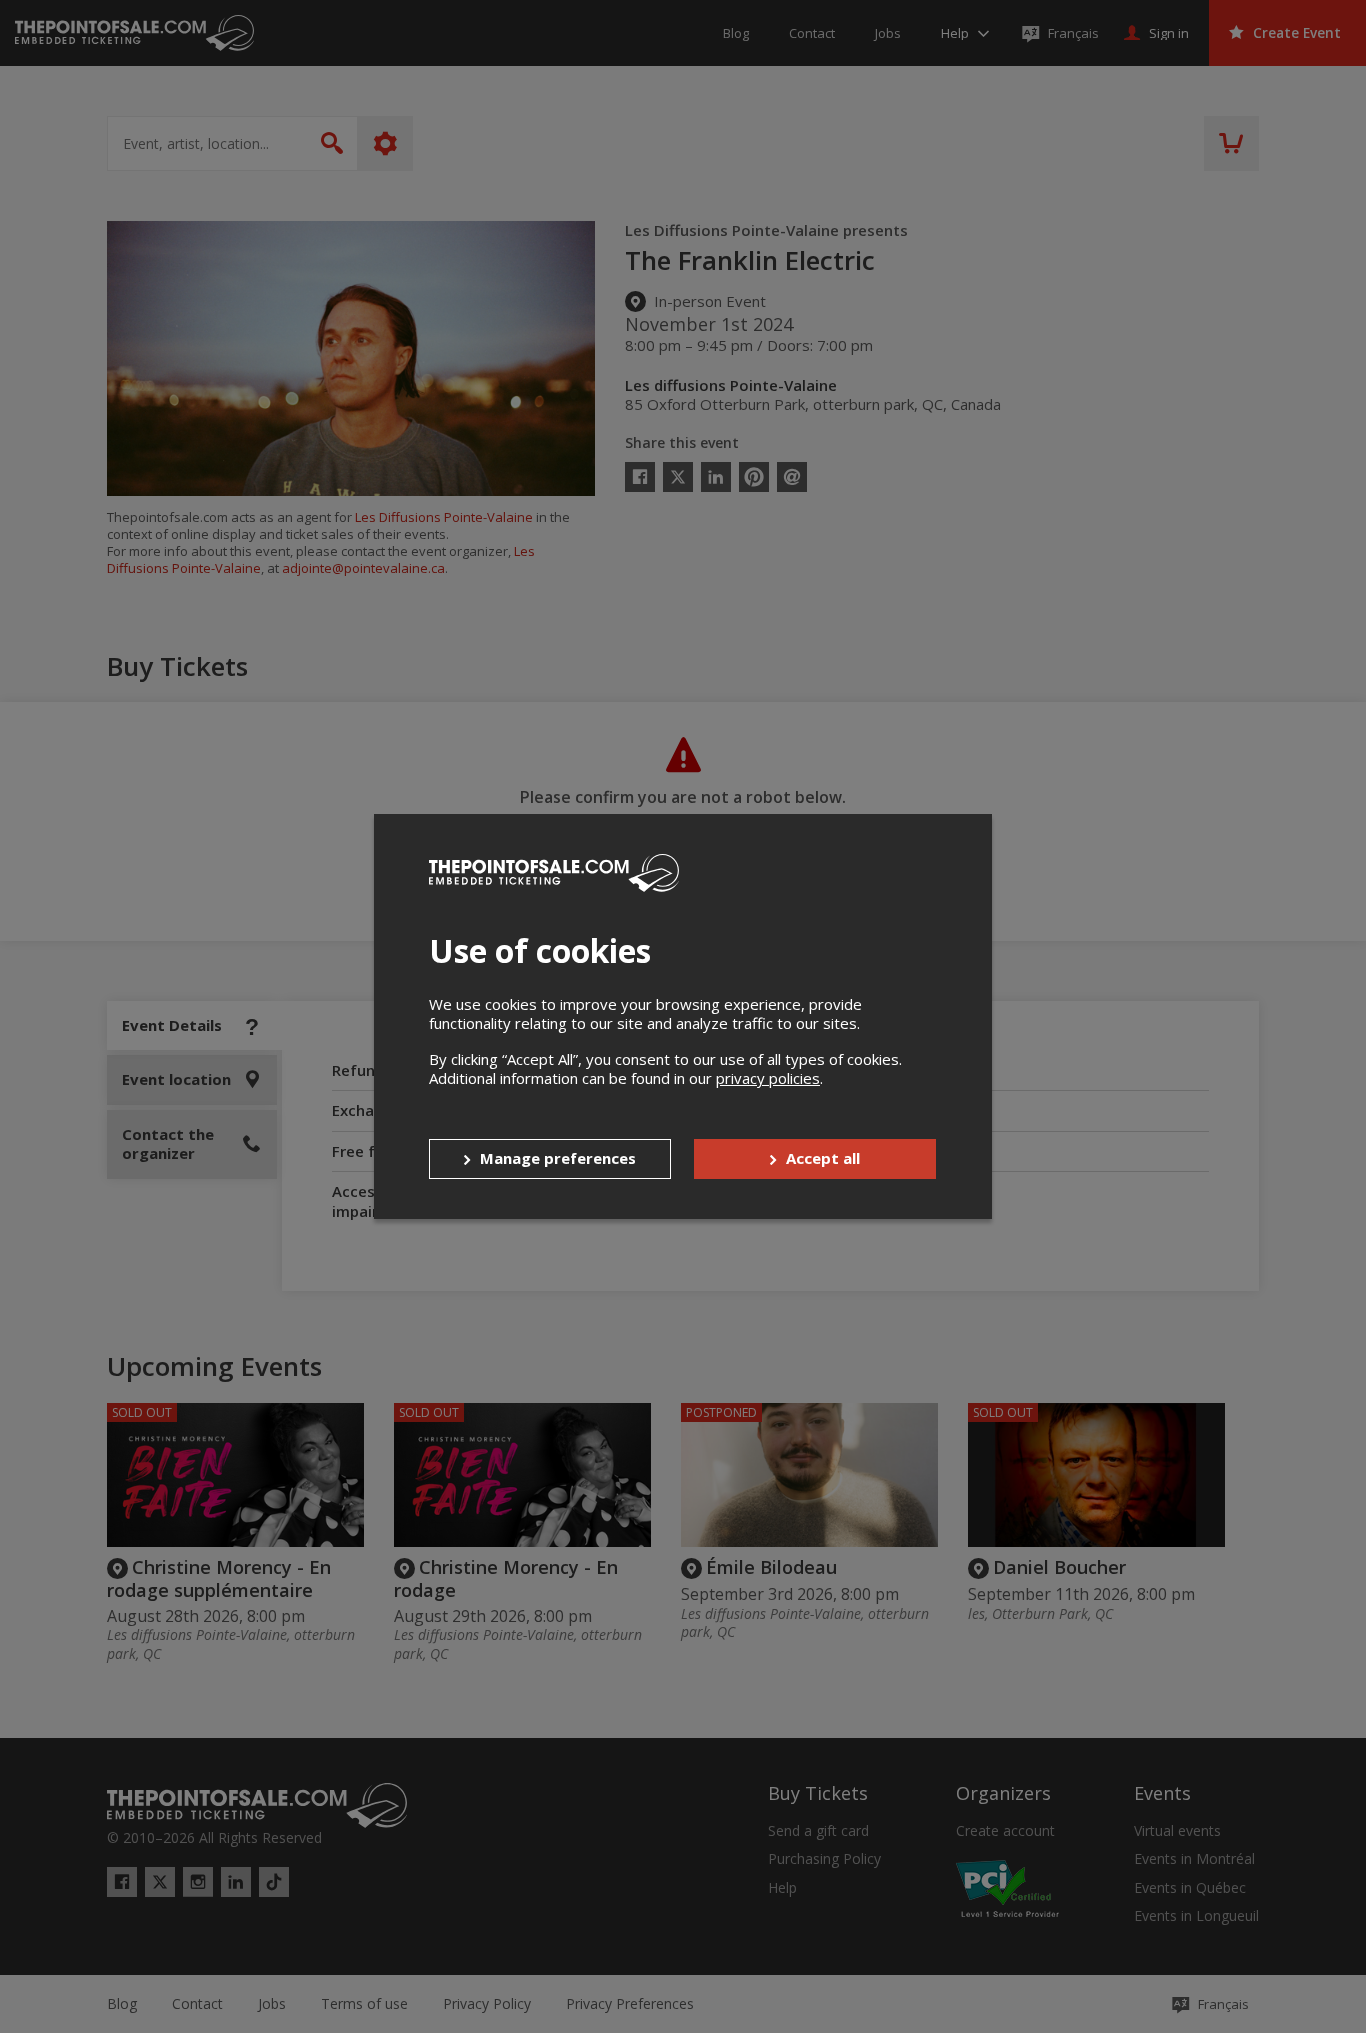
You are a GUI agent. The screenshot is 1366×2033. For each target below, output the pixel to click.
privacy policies (768, 1078)
